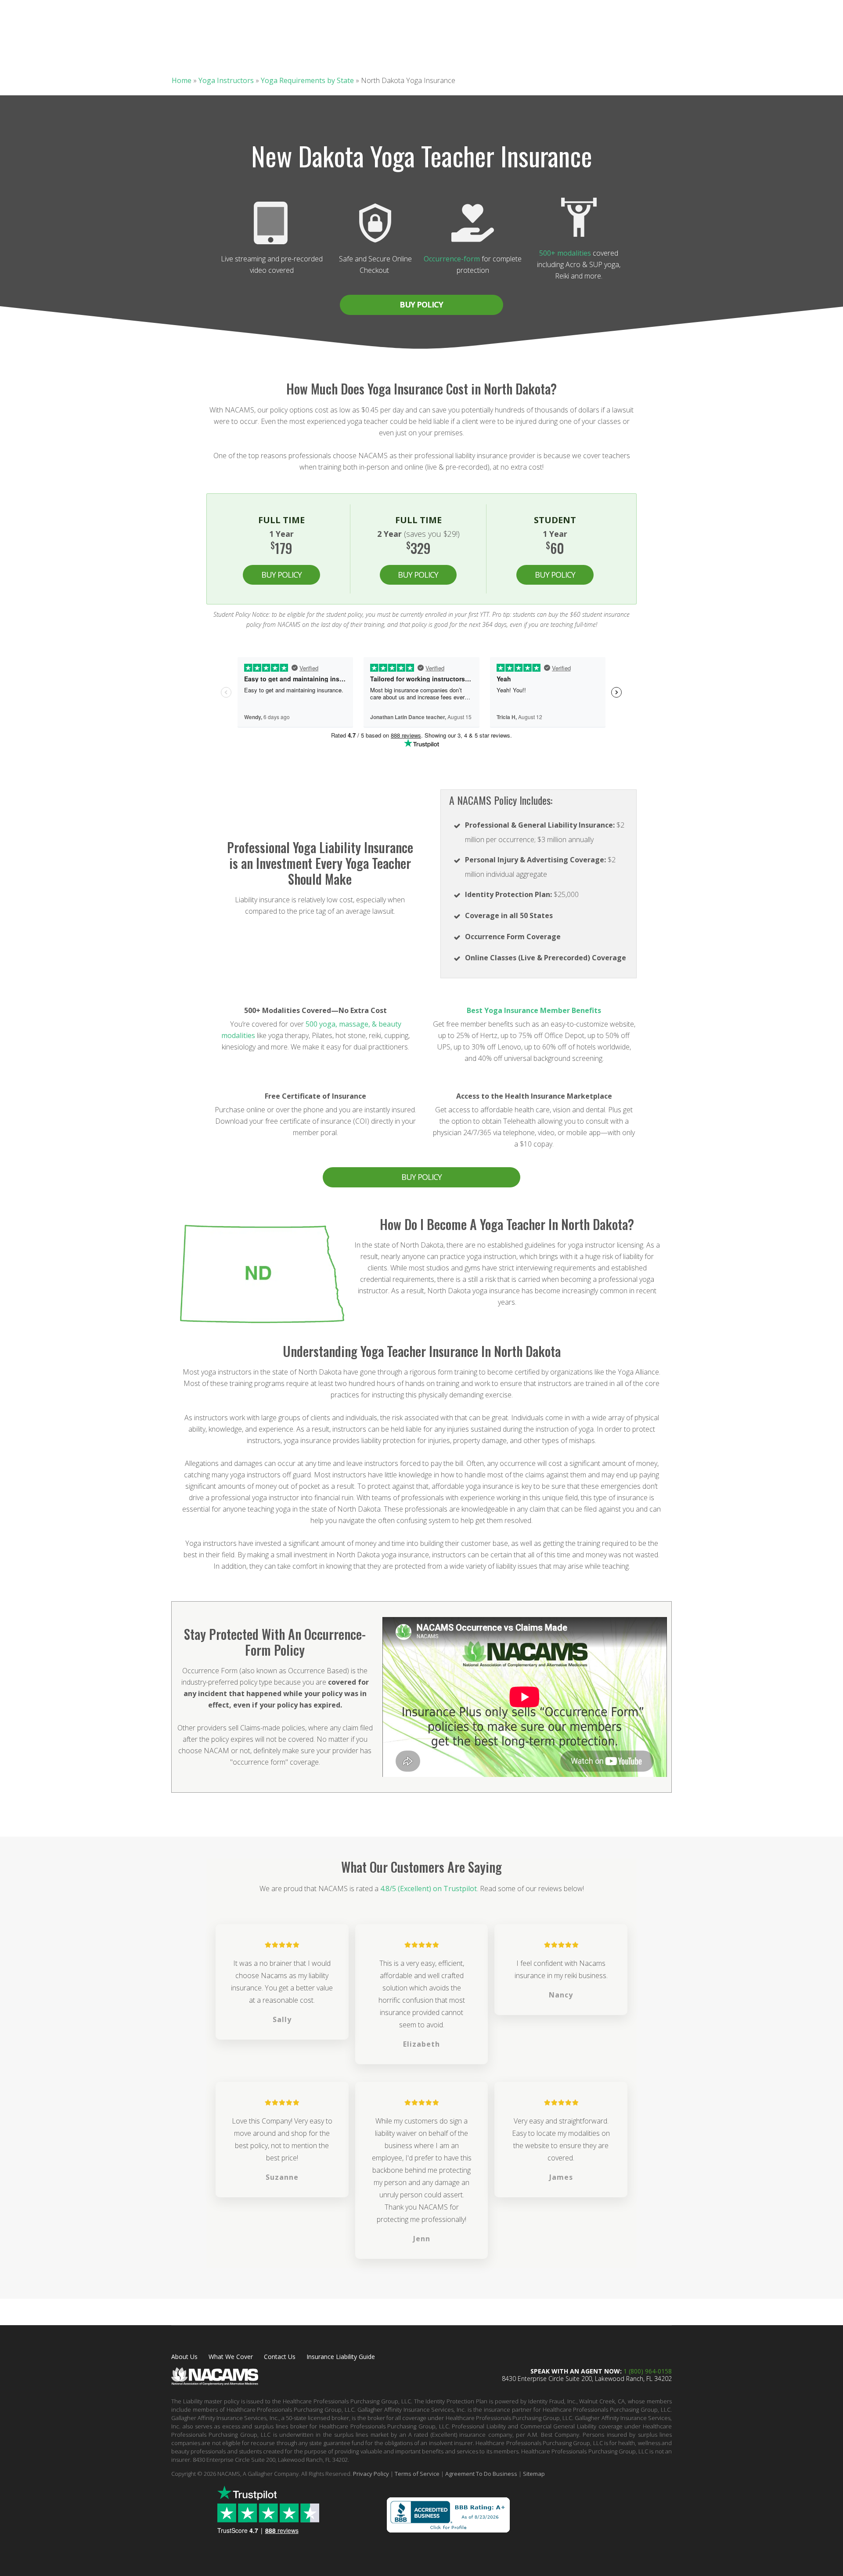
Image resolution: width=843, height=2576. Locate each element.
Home (182, 80)
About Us (184, 2357)
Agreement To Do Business (481, 2474)
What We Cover (231, 2357)
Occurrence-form (452, 259)
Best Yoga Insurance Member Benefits (534, 1010)
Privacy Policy (371, 2474)
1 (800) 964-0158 (648, 2371)
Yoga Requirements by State (307, 80)
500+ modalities (565, 253)
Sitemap (534, 2474)
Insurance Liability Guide (341, 2357)
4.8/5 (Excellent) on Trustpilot (429, 1889)
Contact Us (280, 2357)
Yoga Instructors (226, 80)
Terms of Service (417, 2474)
